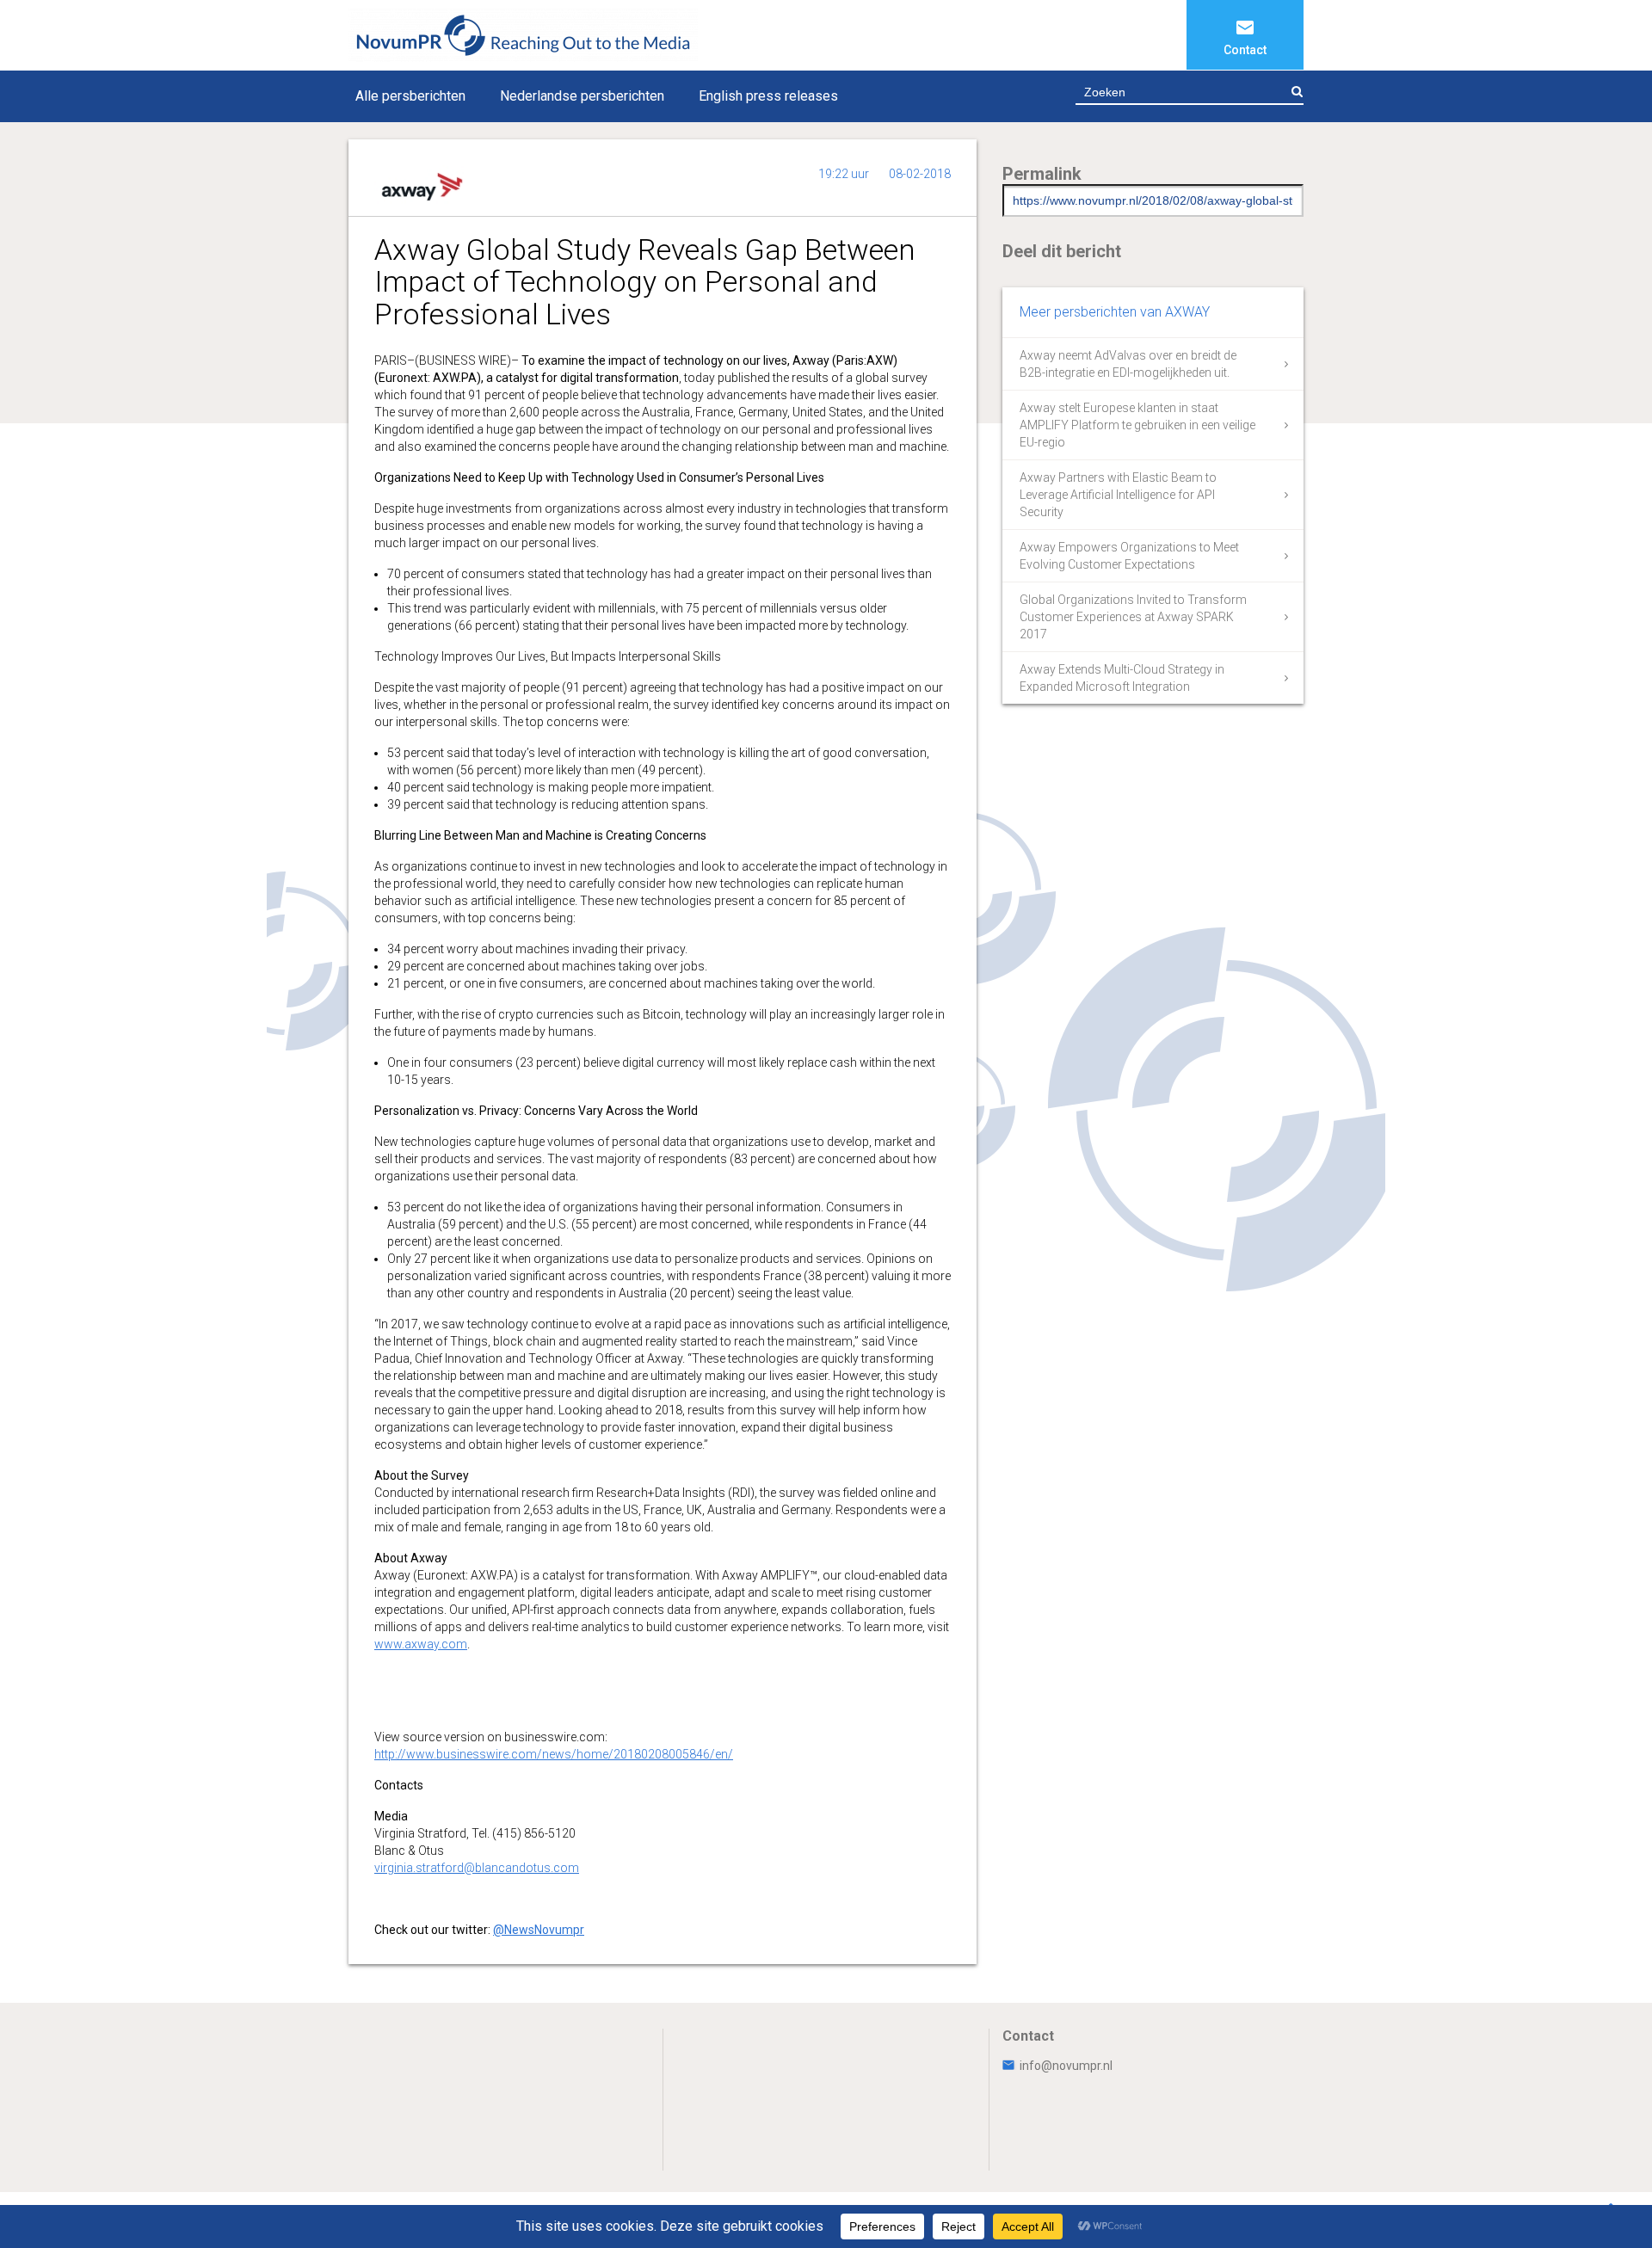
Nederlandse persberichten (582, 96)
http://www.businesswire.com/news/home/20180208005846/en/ (554, 1754)
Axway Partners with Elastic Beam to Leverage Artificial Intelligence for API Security (1118, 495)
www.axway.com (421, 1644)
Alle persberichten (410, 96)
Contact (1245, 50)
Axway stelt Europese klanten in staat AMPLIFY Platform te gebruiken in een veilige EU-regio (1137, 425)
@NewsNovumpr (539, 1930)
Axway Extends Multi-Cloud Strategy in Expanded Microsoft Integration (1122, 678)
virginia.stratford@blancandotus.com (477, 1868)
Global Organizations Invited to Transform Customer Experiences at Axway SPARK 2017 (1133, 617)
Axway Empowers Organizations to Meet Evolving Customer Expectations (1129, 556)
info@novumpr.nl (1066, 2066)
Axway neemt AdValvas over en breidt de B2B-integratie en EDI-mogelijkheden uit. (1128, 364)
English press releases (768, 96)
